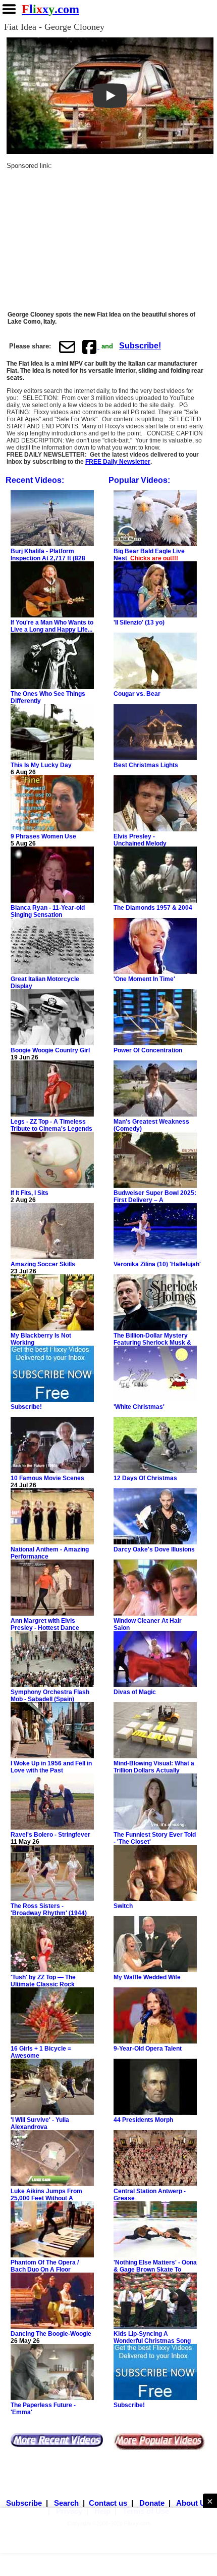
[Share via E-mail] (67, 346)
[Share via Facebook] (90, 346)
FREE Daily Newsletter (118, 462)
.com (50, 9)
